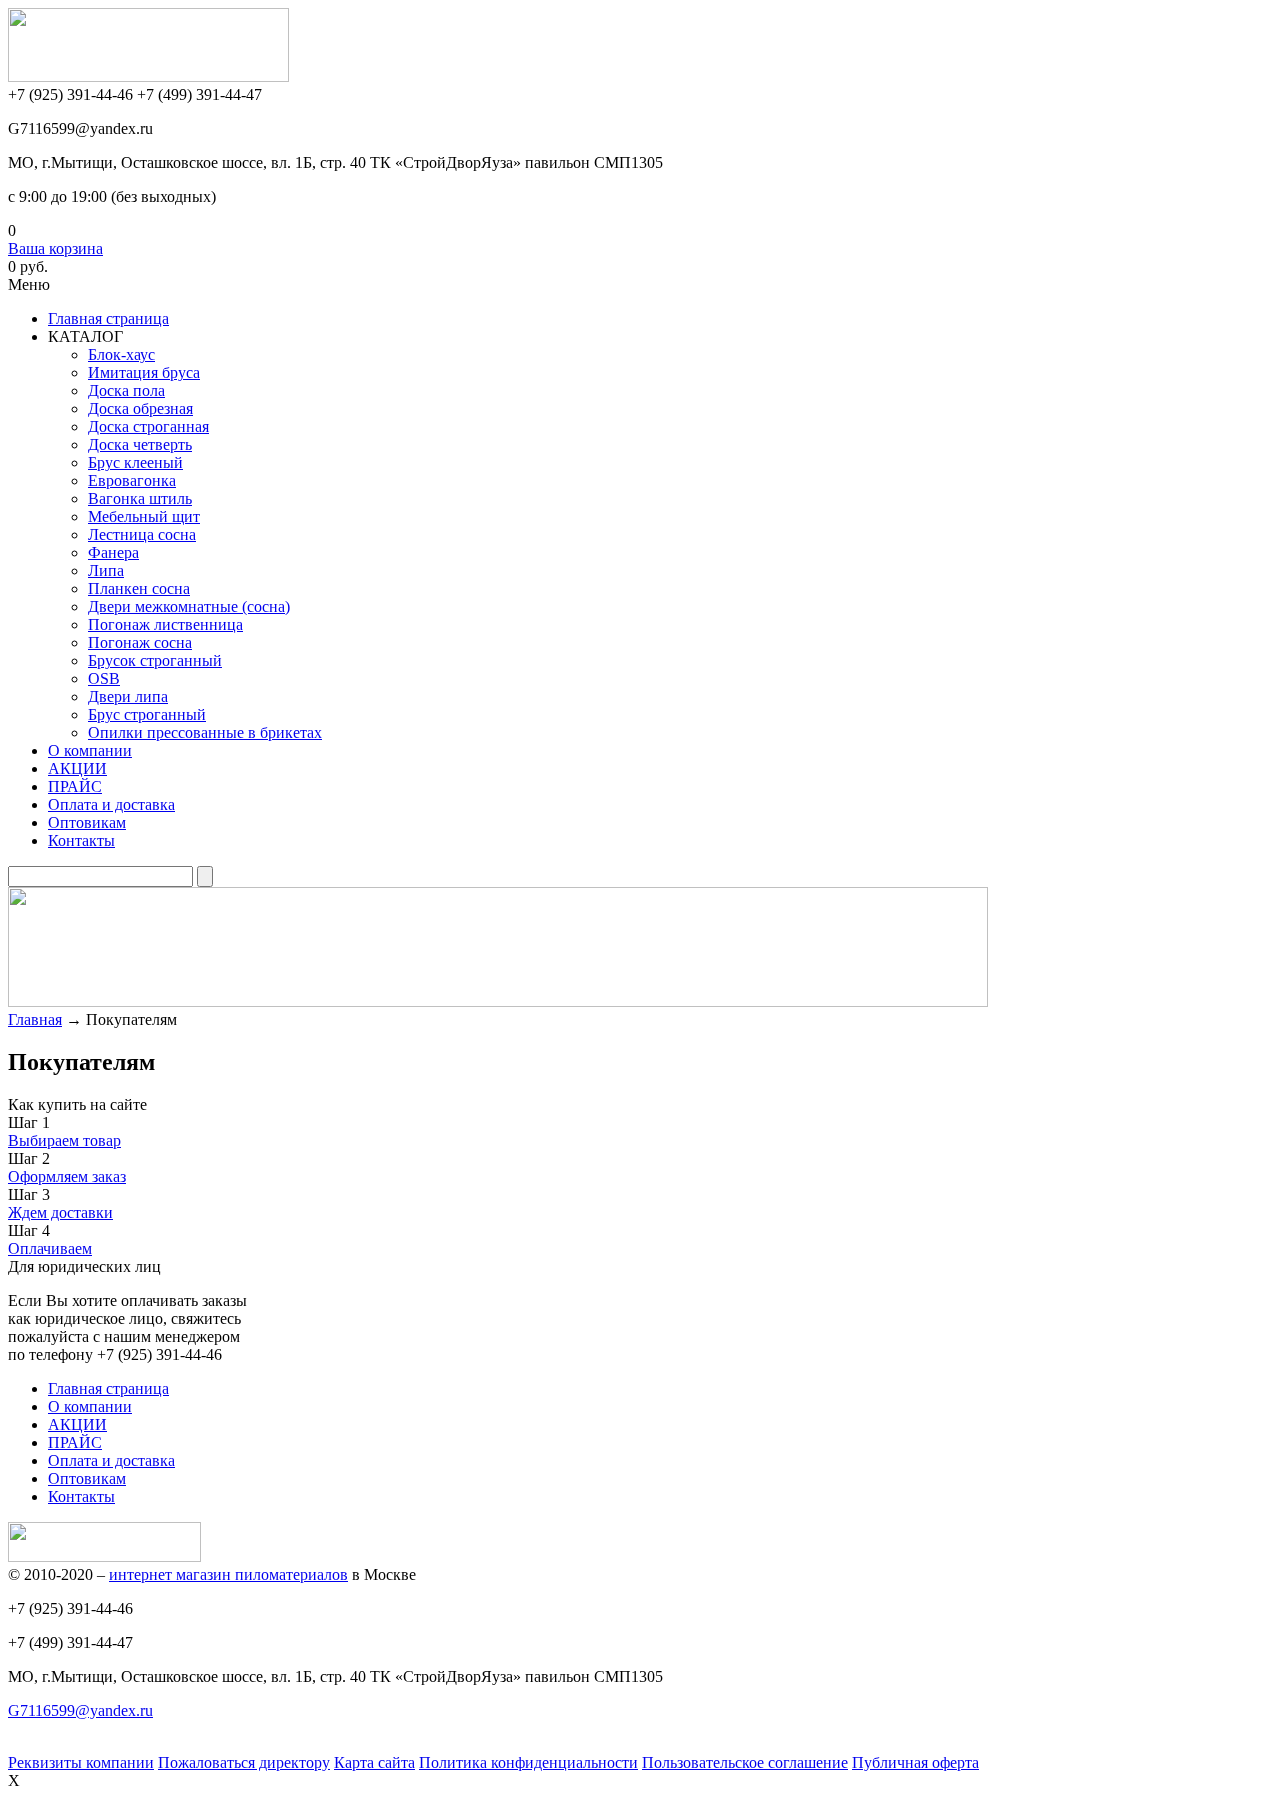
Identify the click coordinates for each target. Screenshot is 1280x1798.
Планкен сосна (139, 588)
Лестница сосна (142, 534)
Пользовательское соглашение (745, 1762)
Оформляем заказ (67, 1176)
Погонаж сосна (140, 642)
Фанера (113, 552)
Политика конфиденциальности (528, 1762)
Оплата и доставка (111, 804)
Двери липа (128, 696)
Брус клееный (135, 462)
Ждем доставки (60, 1212)
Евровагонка (132, 480)
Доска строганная (148, 426)
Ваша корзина (55, 248)
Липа (106, 570)
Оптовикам (87, 822)
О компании (90, 750)
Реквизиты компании (81, 1762)
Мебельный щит (144, 516)
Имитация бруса (144, 372)
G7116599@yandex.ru (80, 1710)
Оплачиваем (50, 1248)
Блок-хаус (121, 354)
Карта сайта (374, 1762)
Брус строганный (147, 714)
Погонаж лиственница (165, 624)
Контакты (81, 840)
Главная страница (108, 1388)
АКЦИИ (77, 768)
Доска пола (126, 390)
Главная (35, 1019)
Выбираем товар (64, 1140)
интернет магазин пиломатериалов (228, 1574)
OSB (104, 678)
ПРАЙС (75, 786)
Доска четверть (140, 444)
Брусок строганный (155, 660)
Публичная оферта (915, 1762)
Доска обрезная (140, 408)
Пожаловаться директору (244, 1762)
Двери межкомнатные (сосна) (189, 606)
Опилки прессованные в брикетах (205, 732)
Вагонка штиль (140, 498)
